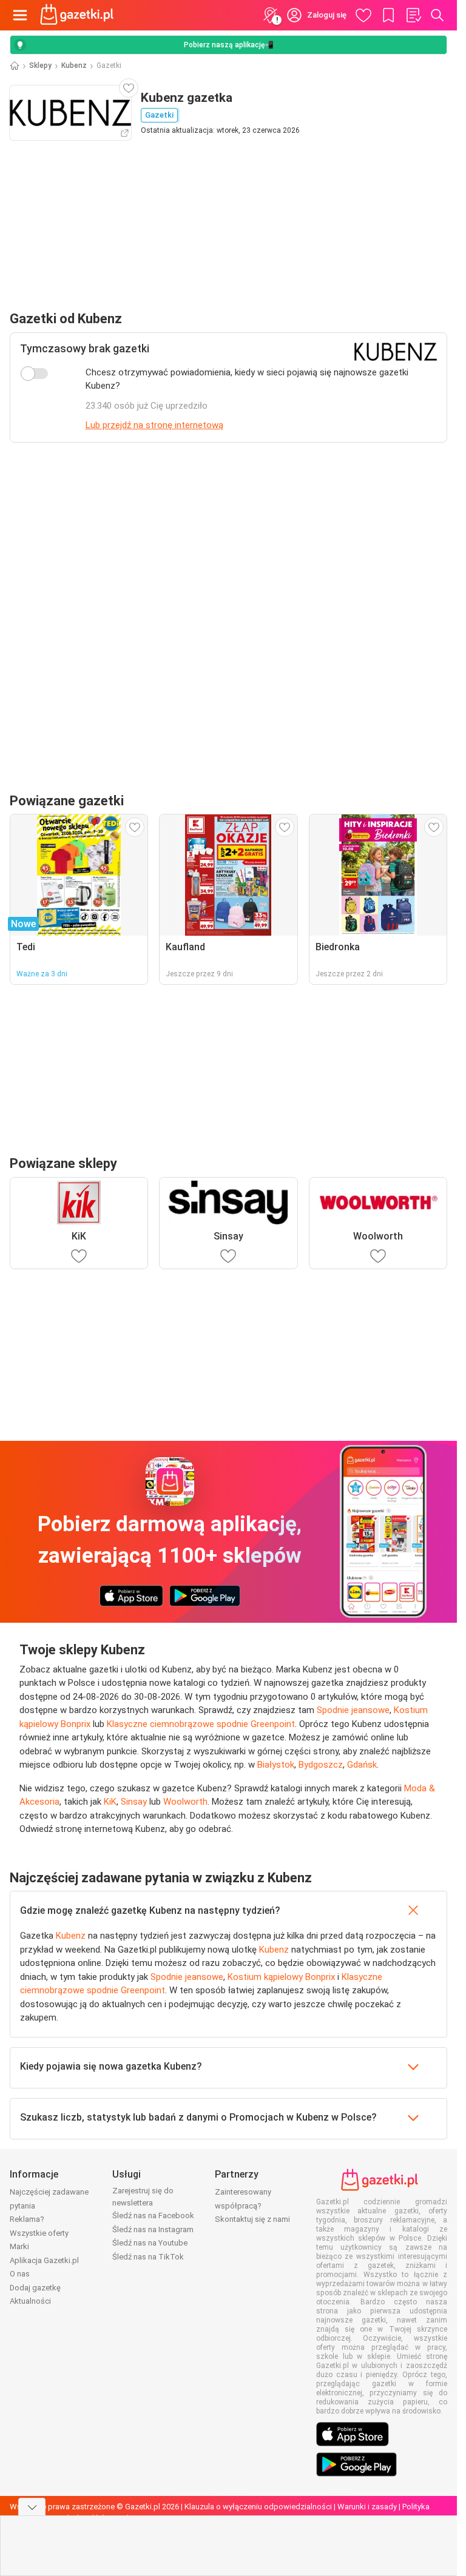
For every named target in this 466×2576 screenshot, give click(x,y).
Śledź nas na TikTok (148, 2257)
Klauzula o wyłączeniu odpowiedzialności (258, 2507)
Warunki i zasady (367, 2507)
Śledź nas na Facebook (153, 2215)
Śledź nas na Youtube (150, 2243)
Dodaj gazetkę (35, 2288)
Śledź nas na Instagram (153, 2229)
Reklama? (27, 2219)
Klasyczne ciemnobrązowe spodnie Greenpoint (201, 1724)
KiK (110, 1802)
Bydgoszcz (321, 1765)
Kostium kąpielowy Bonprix (281, 1977)
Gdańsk (362, 1765)
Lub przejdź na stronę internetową (154, 425)
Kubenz (74, 65)
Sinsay (134, 1802)
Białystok (276, 1765)
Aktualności (30, 2301)
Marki (19, 2246)
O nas (20, 2274)
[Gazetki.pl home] (79, 15)
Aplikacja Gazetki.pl (44, 2260)
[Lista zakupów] (413, 15)
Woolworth (185, 1802)
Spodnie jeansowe (353, 1710)
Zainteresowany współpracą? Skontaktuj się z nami (252, 2205)
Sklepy (40, 65)
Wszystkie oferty (39, 2233)
